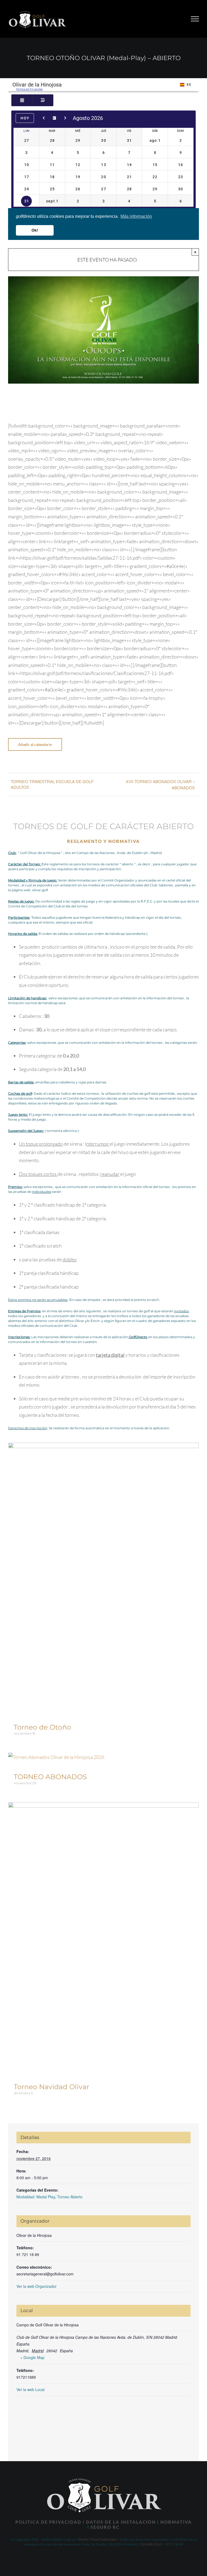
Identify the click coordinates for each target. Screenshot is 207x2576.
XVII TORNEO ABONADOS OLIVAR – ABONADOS (160, 784)
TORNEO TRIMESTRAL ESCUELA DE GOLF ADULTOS (52, 784)
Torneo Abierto (70, 2197)
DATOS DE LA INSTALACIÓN (121, 2522)
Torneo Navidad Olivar (51, 2087)
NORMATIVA (176, 2522)
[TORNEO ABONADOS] (56, 1757)
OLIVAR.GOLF (151, 2544)
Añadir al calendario (35, 744)
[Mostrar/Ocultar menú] (195, 19)
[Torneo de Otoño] (103, 1447)
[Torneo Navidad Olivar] (103, 1807)
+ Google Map (32, 2357)
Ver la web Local (30, 2389)
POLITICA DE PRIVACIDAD (48, 2522)
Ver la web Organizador (37, 2286)
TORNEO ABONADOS (50, 1777)
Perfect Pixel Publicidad (97, 2539)
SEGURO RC (105, 2527)
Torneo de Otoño (42, 1727)
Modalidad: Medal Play (36, 2197)
